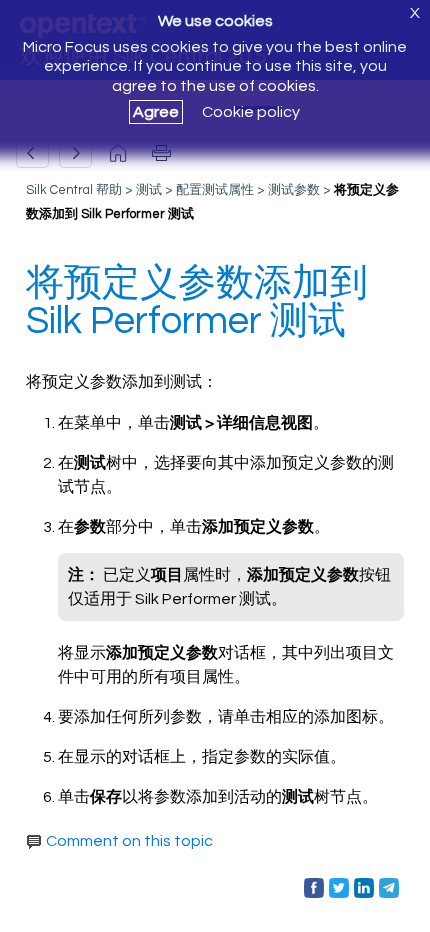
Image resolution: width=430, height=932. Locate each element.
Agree (156, 112)
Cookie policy (251, 112)
